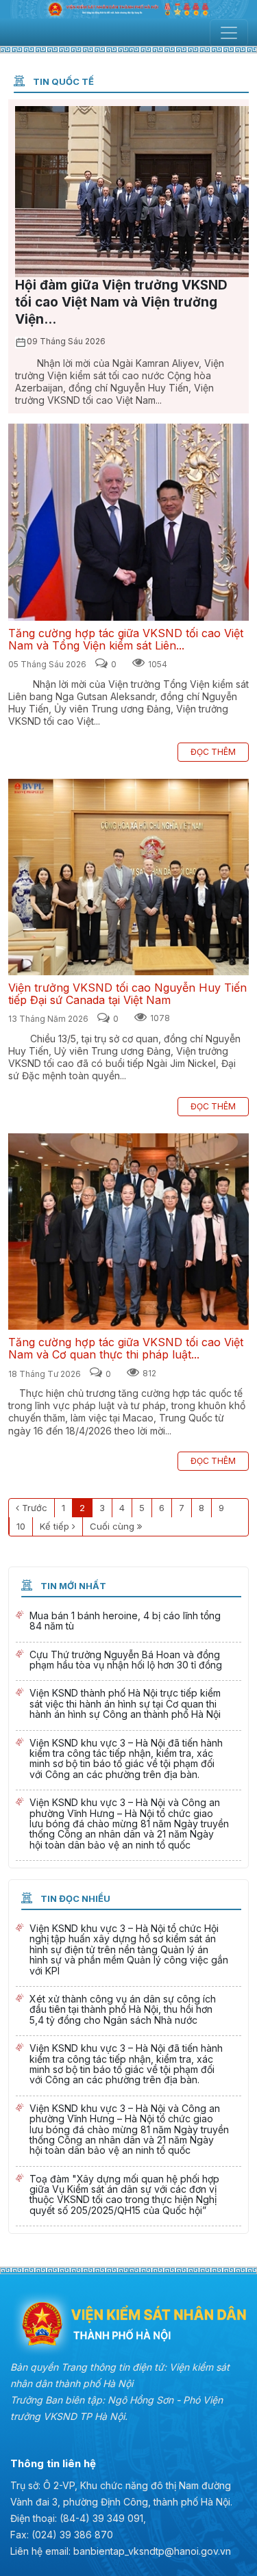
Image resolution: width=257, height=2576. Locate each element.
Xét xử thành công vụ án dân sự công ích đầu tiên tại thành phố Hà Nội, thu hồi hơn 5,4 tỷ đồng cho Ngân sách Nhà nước (128, 2011)
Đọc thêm (213, 752)
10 (21, 1526)
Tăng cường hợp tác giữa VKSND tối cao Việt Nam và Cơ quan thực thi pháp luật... (128, 1232)
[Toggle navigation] (229, 33)
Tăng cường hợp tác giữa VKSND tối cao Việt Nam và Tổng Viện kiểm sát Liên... (128, 522)
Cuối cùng (112, 1526)
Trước (35, 1508)
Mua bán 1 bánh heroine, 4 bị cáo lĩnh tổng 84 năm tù (128, 1623)
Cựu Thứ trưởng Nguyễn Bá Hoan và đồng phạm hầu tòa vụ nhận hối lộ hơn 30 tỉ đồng (128, 1662)
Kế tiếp (54, 1526)
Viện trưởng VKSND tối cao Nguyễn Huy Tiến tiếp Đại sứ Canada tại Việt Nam (128, 877)
